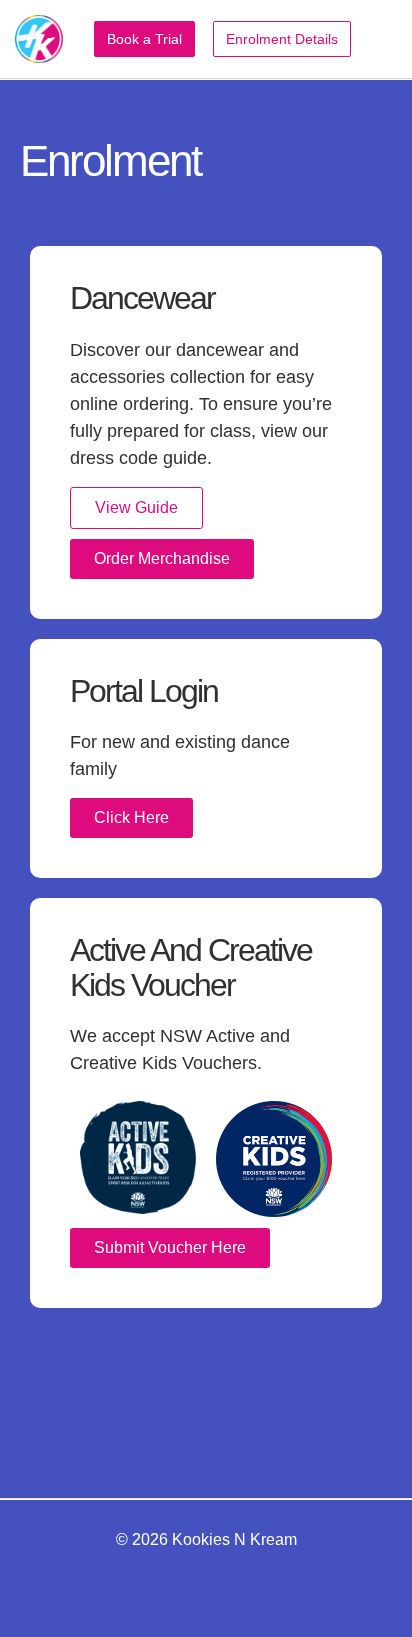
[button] (383, 39)
